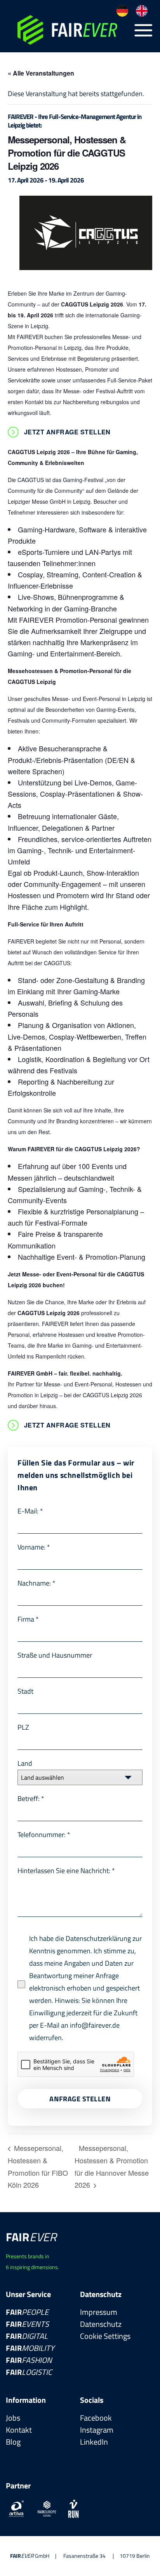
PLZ (23, 1727)
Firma (28, 1619)
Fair (27, 2312)
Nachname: (37, 1583)
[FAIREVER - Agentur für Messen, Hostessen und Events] (69, 30)
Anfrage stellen (80, 2099)
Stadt (25, 1691)
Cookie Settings (105, 2336)
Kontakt (19, 2430)
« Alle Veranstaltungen (41, 73)
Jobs (13, 2418)
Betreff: (31, 1799)
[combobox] (80, 1777)
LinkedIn (94, 2442)
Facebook (96, 2418)
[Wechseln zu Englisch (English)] (142, 11)
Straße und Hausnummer (55, 1655)
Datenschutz (101, 2324)
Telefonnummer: (44, 1835)
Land (25, 1763)
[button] (143, 30)
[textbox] (73, 1777)
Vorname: (34, 1547)
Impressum (99, 2312)
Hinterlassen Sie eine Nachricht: (66, 1871)
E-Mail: (30, 1511)
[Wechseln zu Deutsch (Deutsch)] (122, 11)
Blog (13, 2442)
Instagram (97, 2430)
